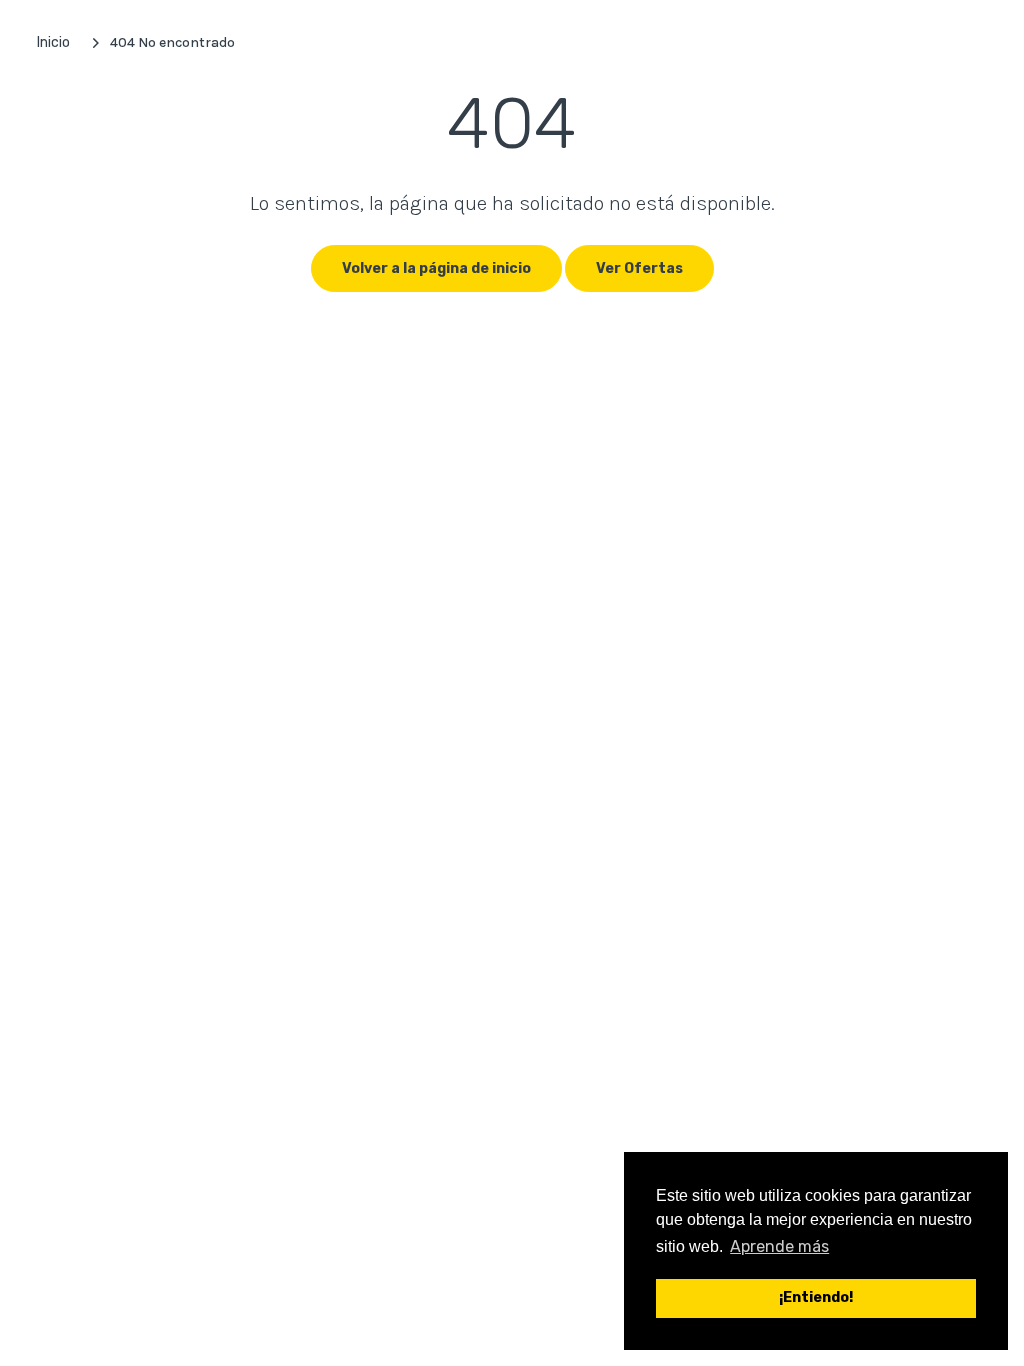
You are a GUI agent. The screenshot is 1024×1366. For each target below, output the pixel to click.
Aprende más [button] (779, 1246)
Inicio (53, 42)
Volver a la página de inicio (436, 268)
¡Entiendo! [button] (816, 1297)
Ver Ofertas (639, 268)
